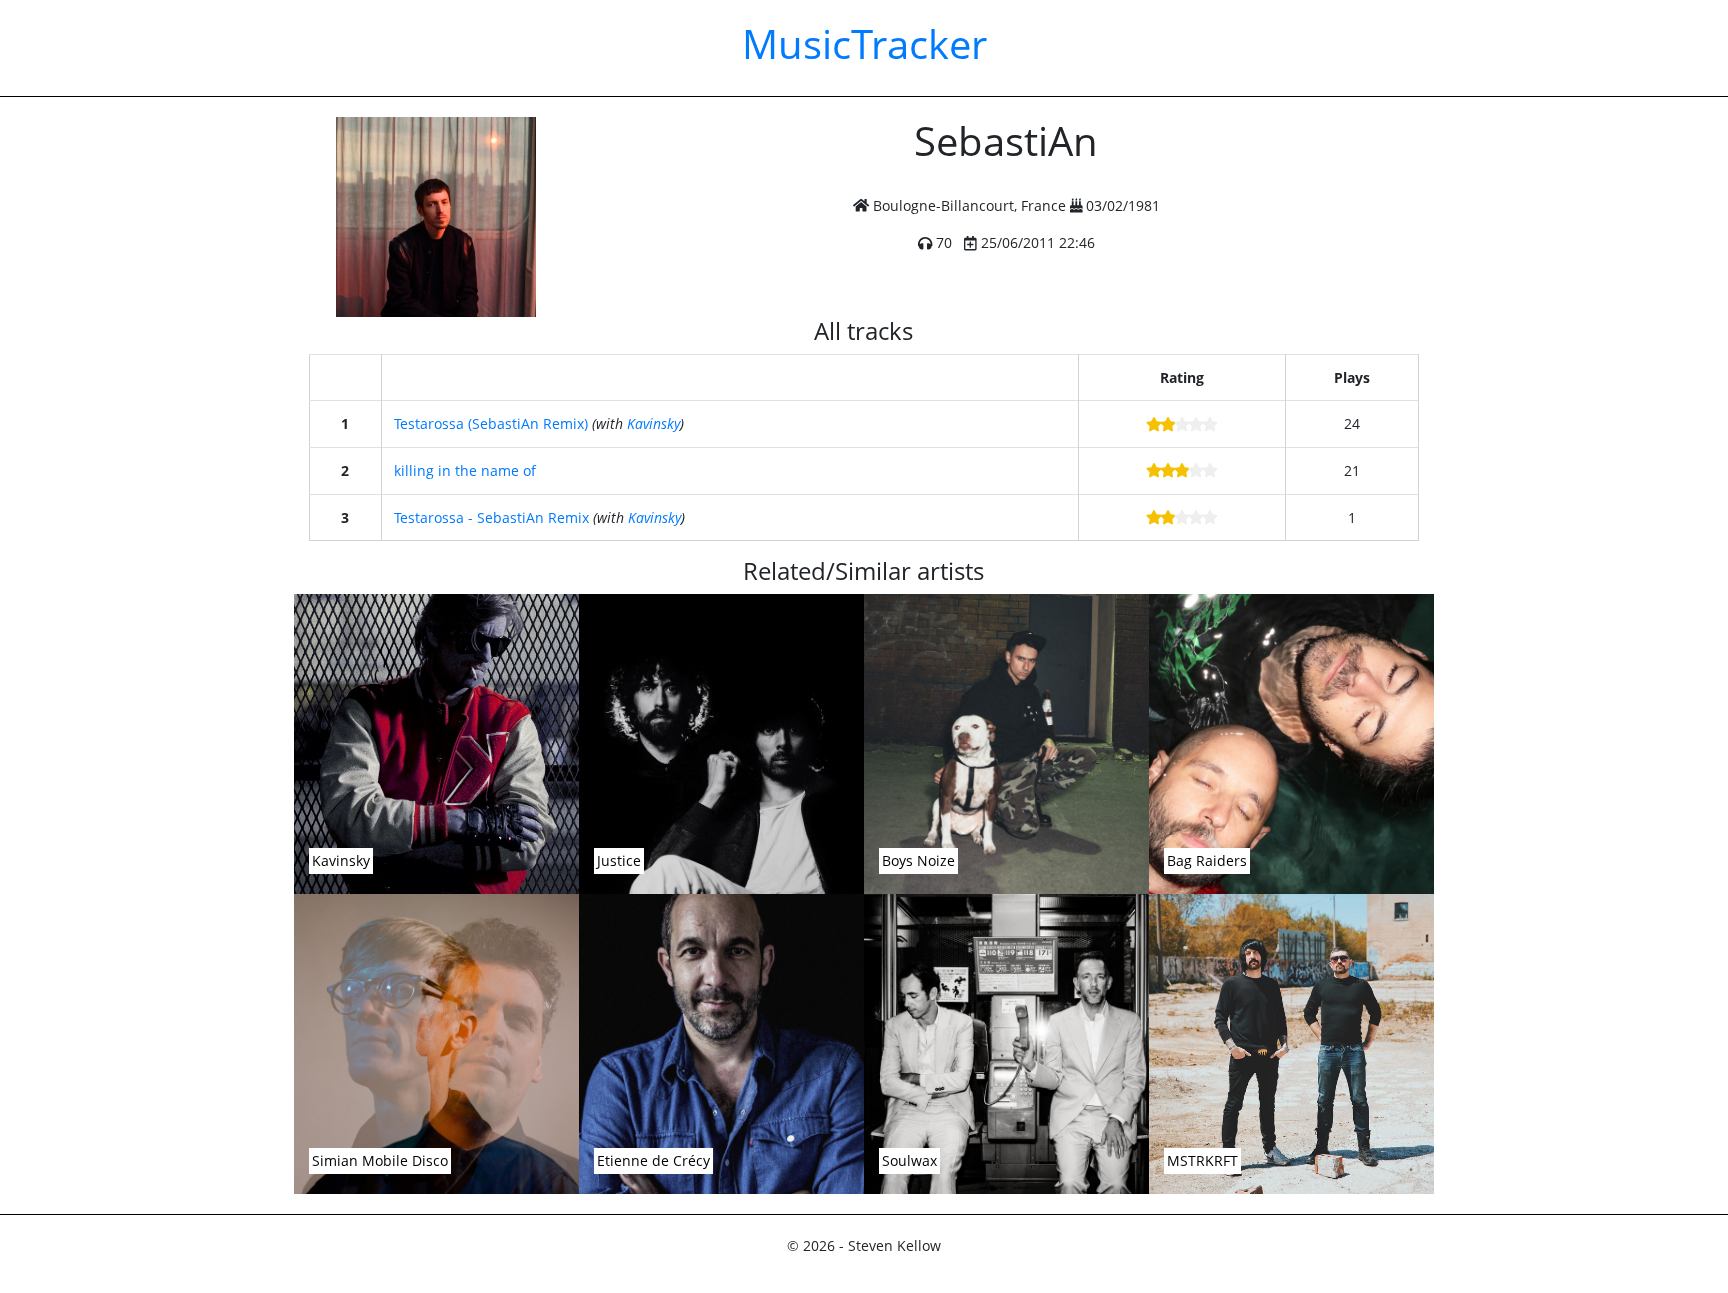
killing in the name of (465, 470)
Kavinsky (653, 423)
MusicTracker (864, 43)
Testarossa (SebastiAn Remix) (491, 423)
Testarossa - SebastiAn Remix (491, 517)
